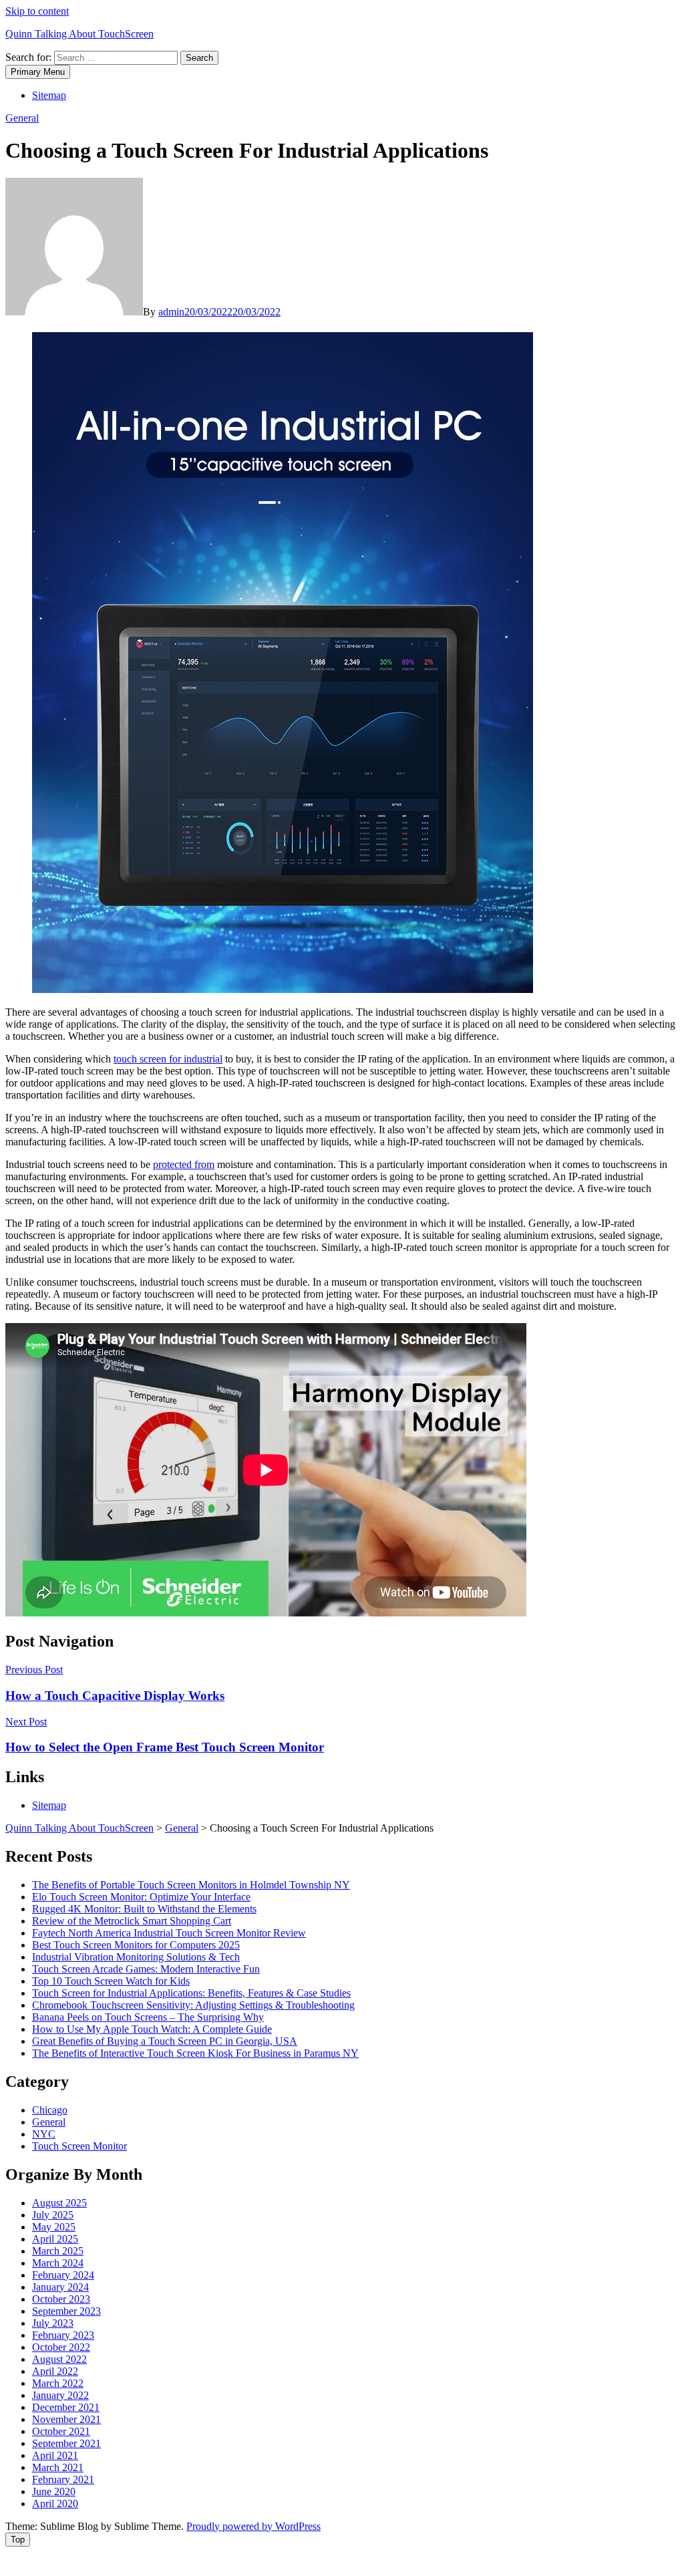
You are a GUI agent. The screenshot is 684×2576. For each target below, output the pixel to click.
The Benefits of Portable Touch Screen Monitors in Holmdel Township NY (191, 1885)
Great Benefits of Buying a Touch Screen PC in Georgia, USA (165, 2041)
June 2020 (54, 2491)
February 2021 (63, 2479)
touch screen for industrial (168, 1059)
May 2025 (54, 2227)
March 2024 (58, 2263)
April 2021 (55, 2455)
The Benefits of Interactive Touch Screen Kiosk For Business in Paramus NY (195, 2053)
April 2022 (55, 2371)
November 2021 (66, 2419)
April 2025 (55, 2239)
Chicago (50, 2110)
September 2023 (66, 2311)
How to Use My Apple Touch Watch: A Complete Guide (152, 2029)
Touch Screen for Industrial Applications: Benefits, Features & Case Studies (191, 1993)
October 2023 (61, 2299)
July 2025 (53, 2215)
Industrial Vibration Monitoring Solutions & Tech (136, 1957)
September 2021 (66, 2443)
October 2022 (61, 2347)
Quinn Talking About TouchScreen (79, 34)
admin (171, 312)
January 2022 (60, 2395)
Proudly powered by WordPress (253, 2526)
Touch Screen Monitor (79, 2146)
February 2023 (63, 2335)
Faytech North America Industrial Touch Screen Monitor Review (169, 1933)
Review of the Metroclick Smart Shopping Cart (132, 1921)
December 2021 (66, 2407)
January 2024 (60, 2287)
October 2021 (61, 2431)
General (22, 118)
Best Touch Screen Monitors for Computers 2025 (136, 1945)
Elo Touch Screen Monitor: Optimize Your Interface (141, 1897)
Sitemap (49, 95)
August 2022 (59, 2359)
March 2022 (58, 2383)
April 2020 (55, 2503)
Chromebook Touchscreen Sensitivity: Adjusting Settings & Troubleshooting (193, 2005)
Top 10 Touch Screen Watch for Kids (111, 1981)
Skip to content (37, 11)
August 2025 (59, 2203)
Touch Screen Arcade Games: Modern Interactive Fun (146, 1969)
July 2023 (53, 2323)
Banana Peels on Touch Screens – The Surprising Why (148, 2017)
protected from (184, 1164)
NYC (44, 2134)
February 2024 (63, 2275)
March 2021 (58, 2467)
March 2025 (58, 2251)
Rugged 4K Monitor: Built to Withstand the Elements (144, 1909)
